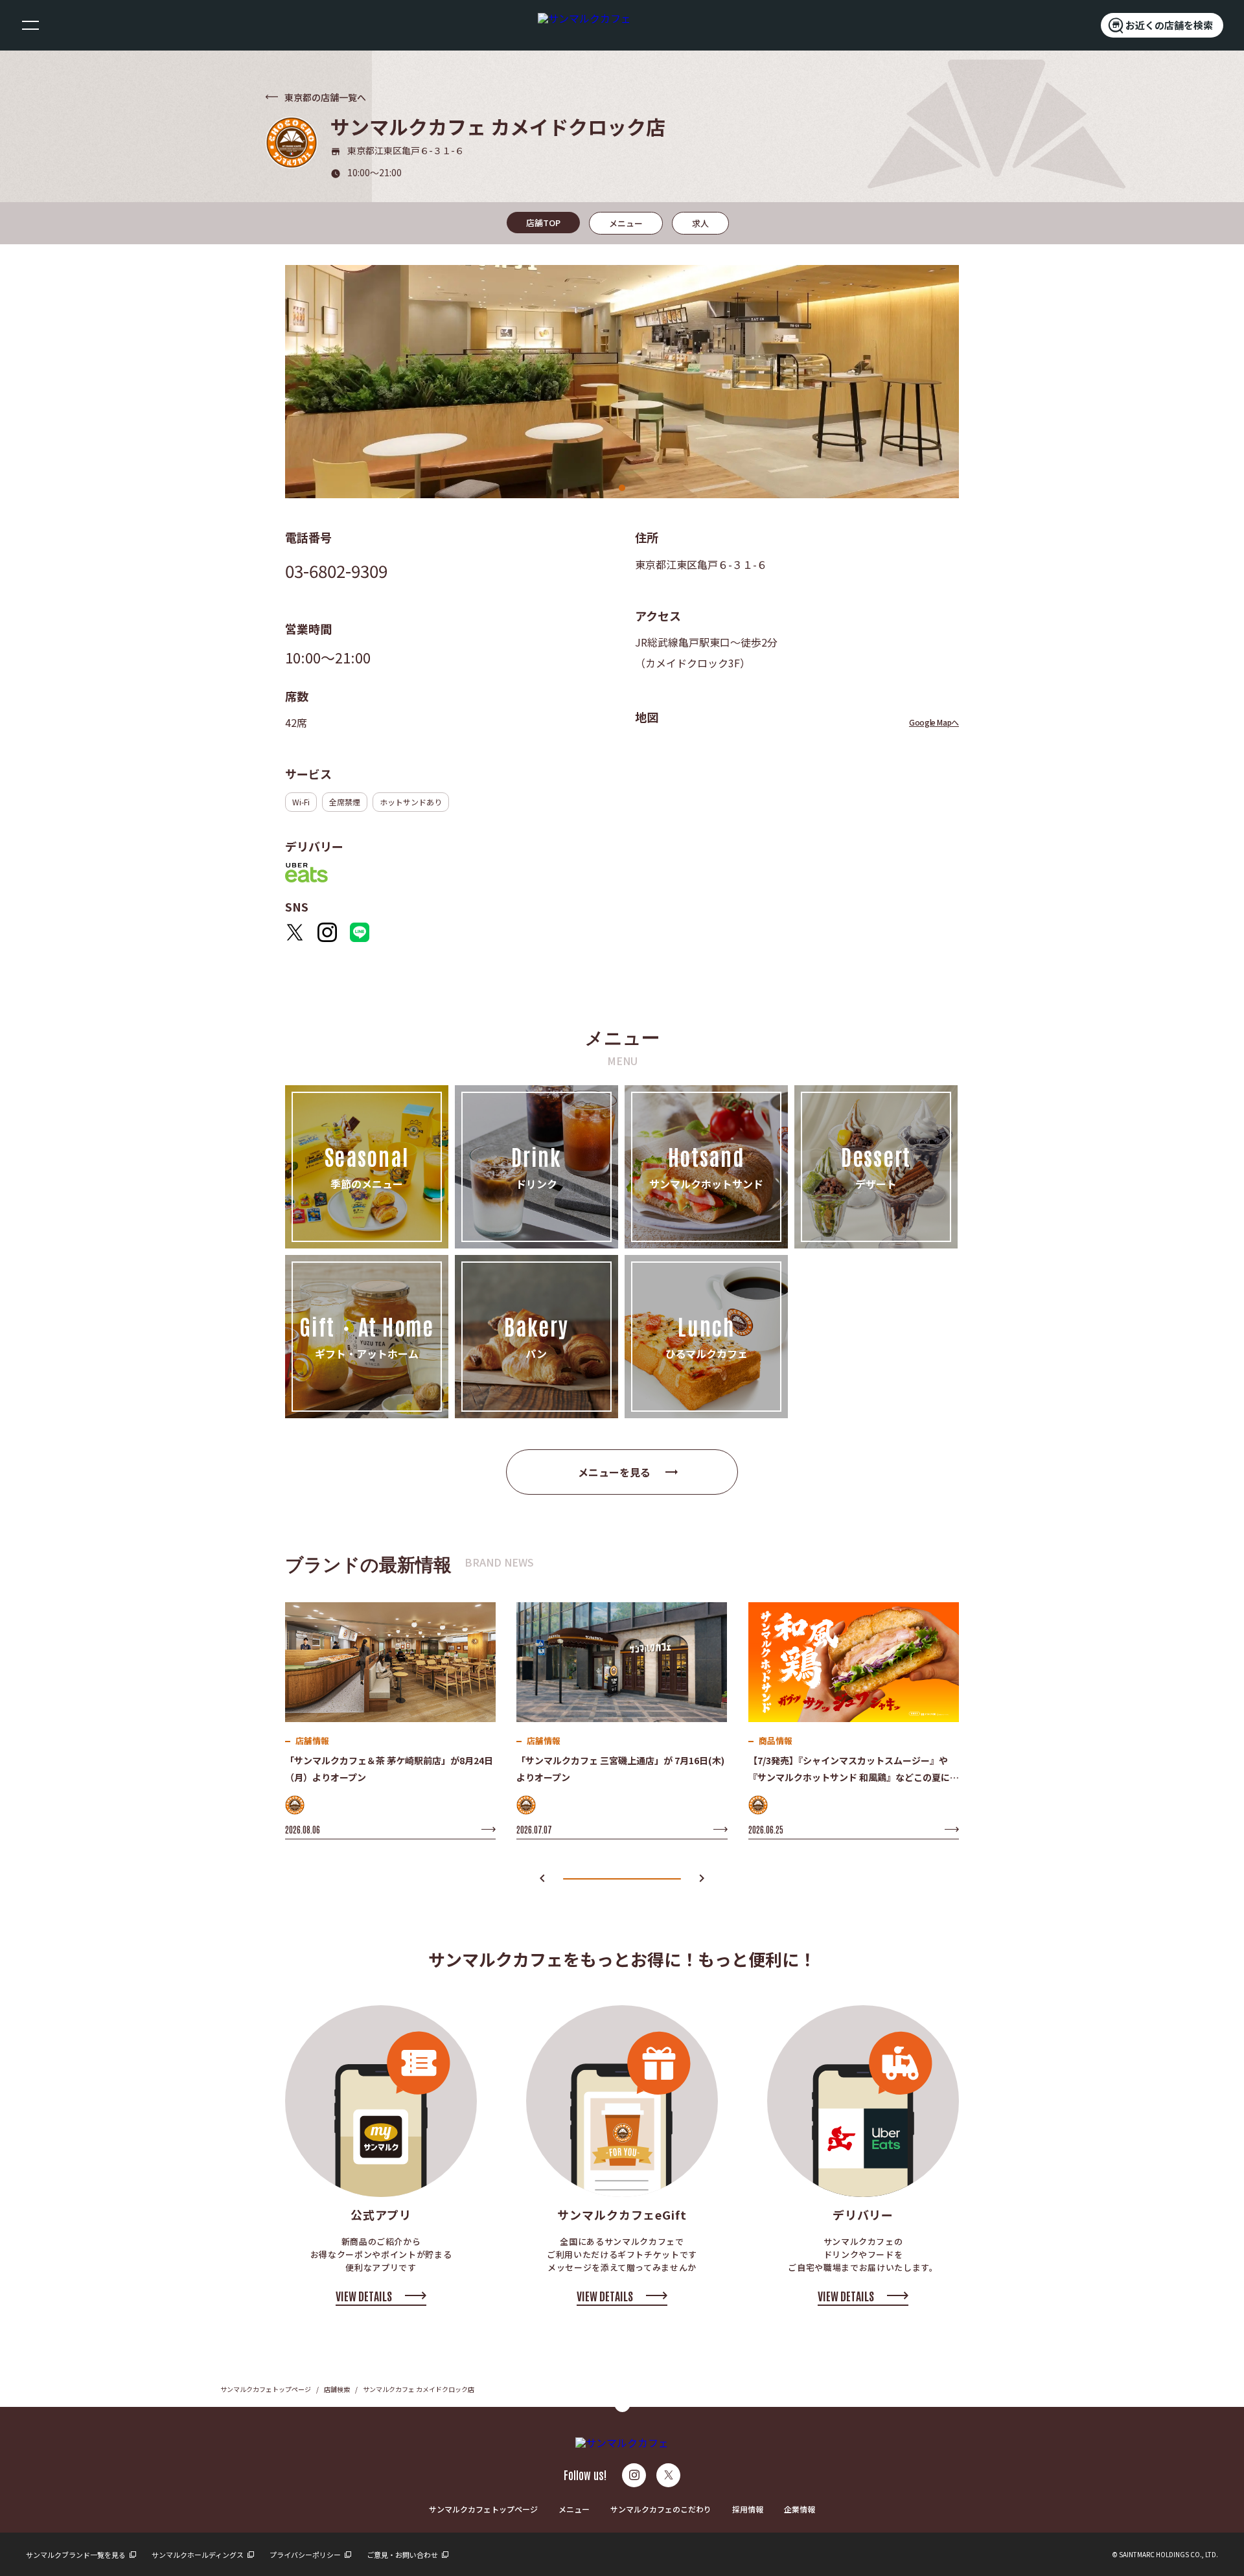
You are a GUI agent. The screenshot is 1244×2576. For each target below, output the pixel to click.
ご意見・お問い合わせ (403, 2555)
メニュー (574, 2509)
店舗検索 (337, 2389)
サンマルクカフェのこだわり (661, 2509)
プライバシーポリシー (306, 2555)
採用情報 (748, 2509)
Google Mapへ (934, 722)
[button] (542, 1879)
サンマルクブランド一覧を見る (76, 2555)
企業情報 (800, 2509)
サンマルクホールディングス (198, 2555)
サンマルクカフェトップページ (266, 2389)
